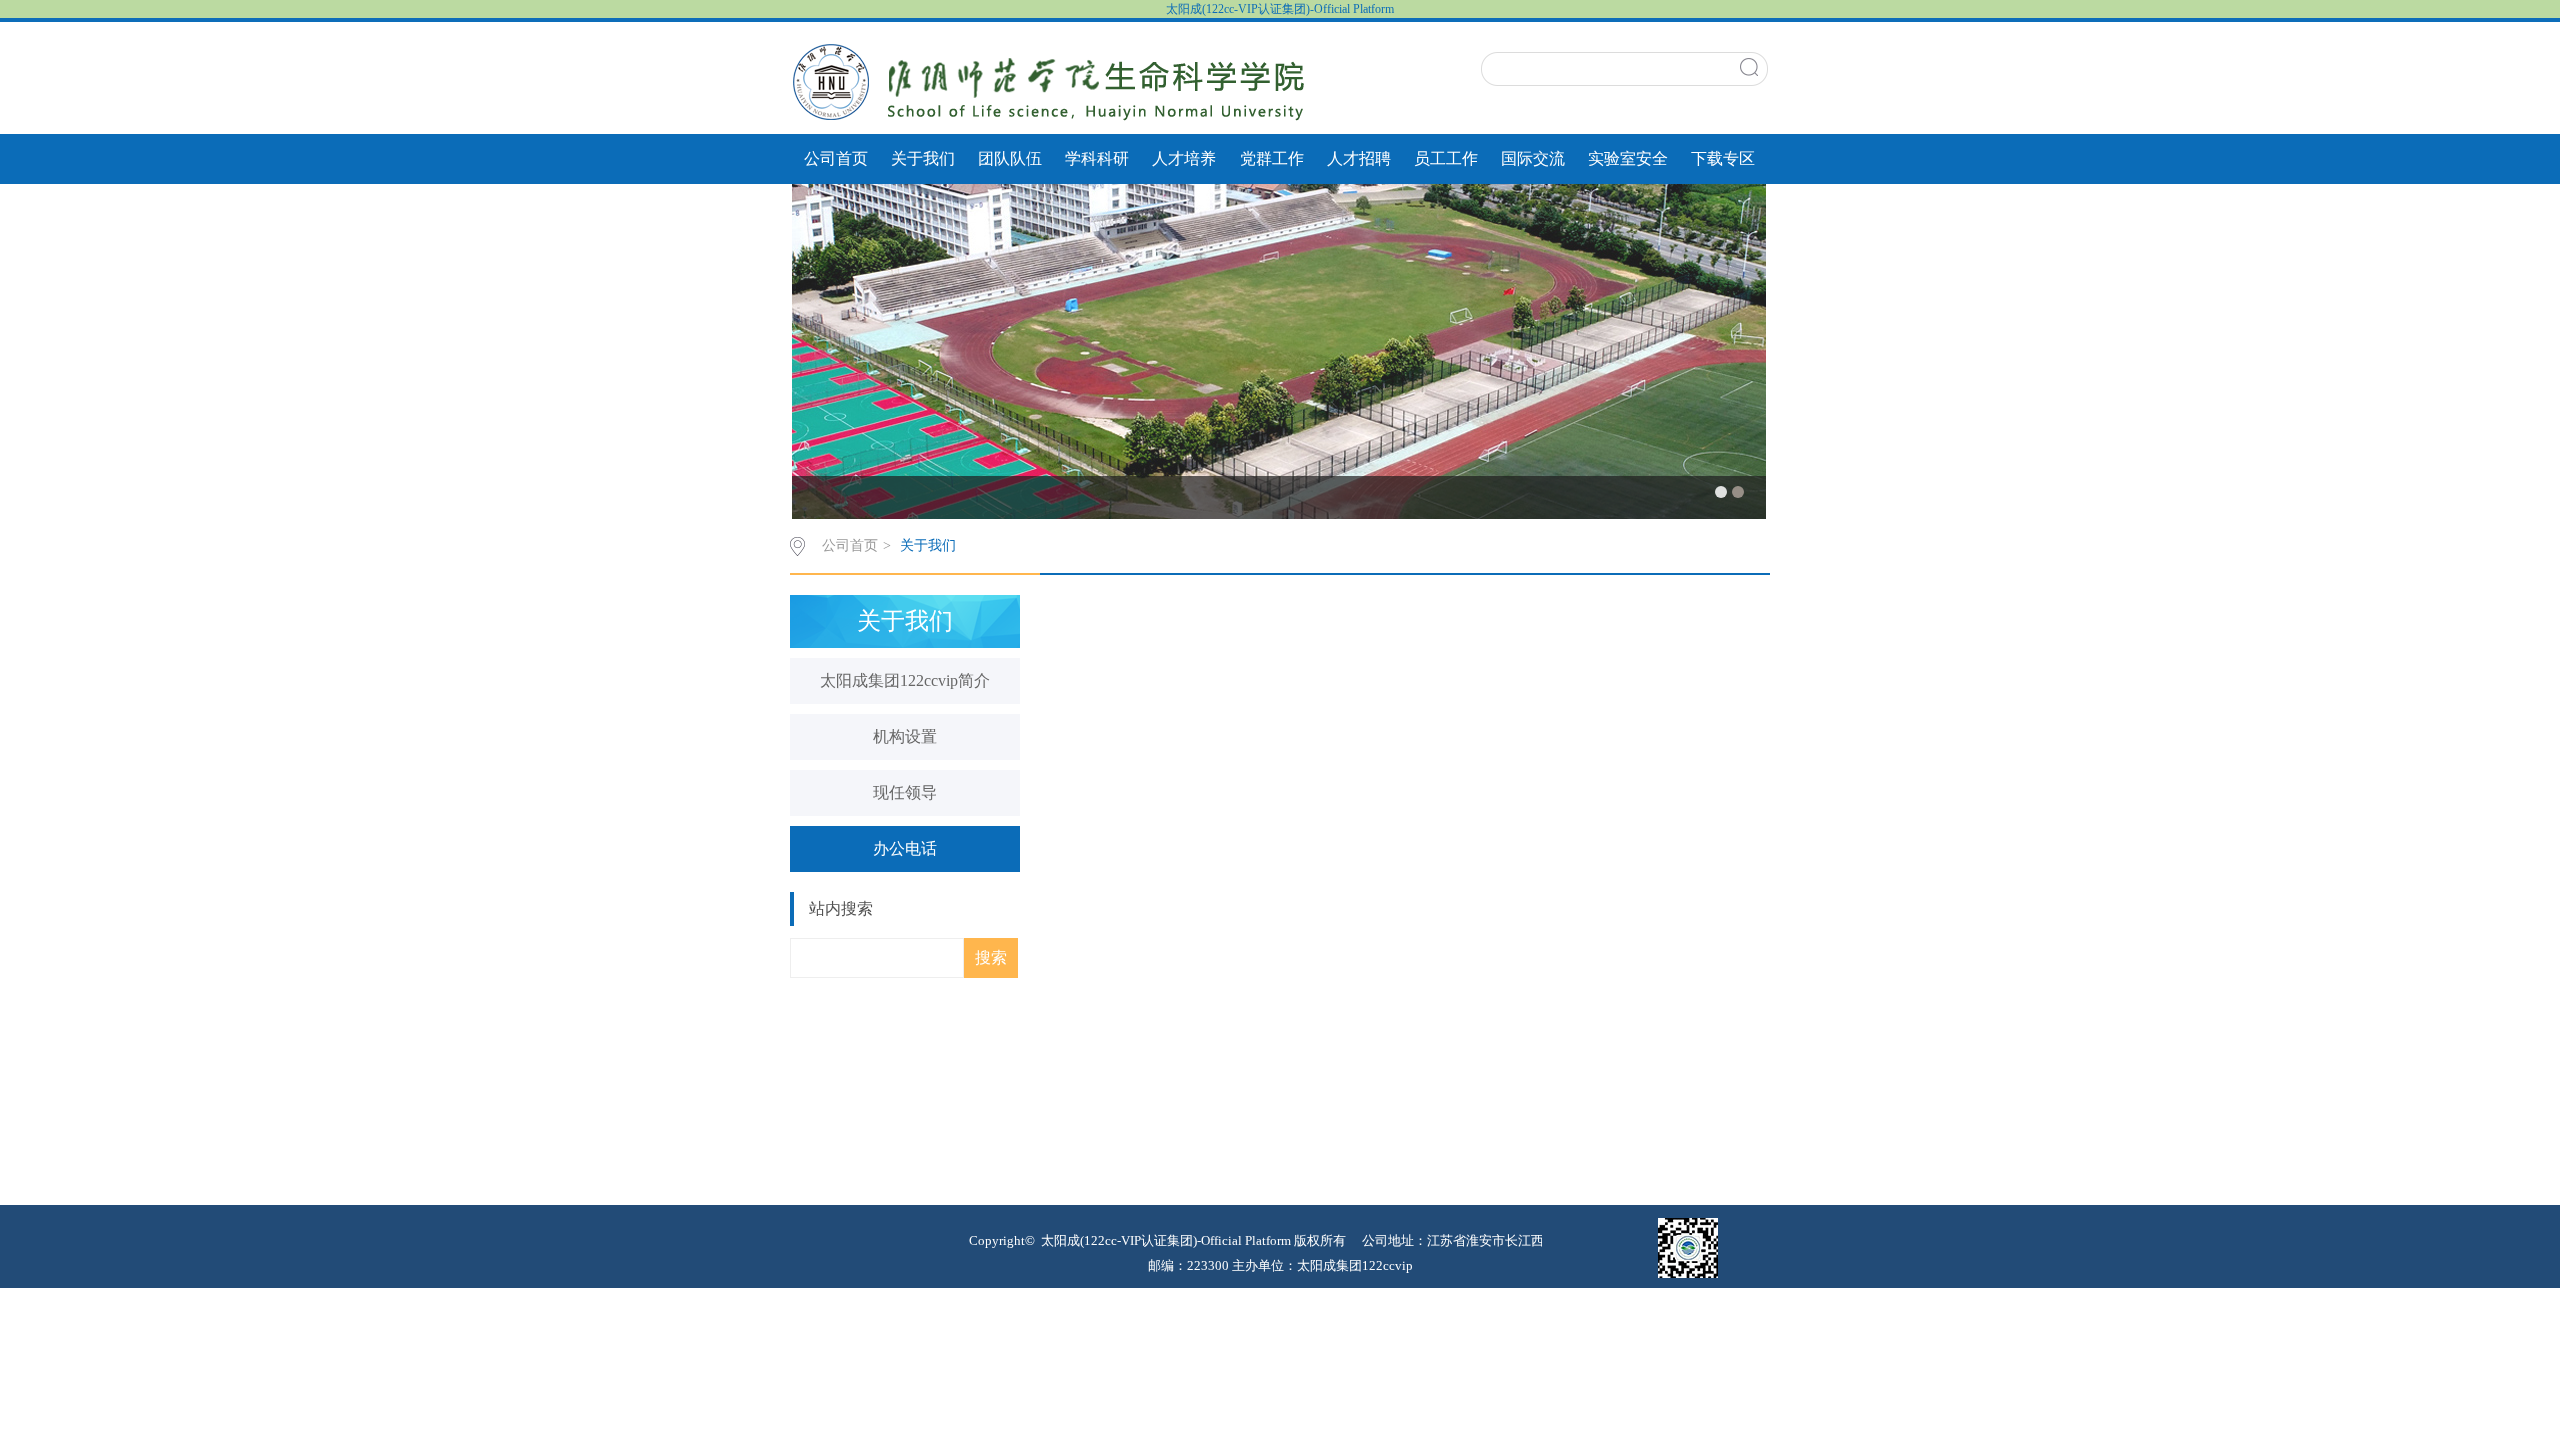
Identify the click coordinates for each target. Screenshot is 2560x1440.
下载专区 (1723, 158)
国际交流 (1533, 158)
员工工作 (1446, 158)
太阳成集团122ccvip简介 (905, 680)
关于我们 (923, 158)
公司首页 (836, 158)
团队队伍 (1010, 158)
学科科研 (1097, 158)
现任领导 (905, 792)
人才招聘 (1359, 158)
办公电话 (905, 848)
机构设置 (905, 736)
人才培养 (1184, 158)
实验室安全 (1628, 158)
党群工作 (1272, 158)
